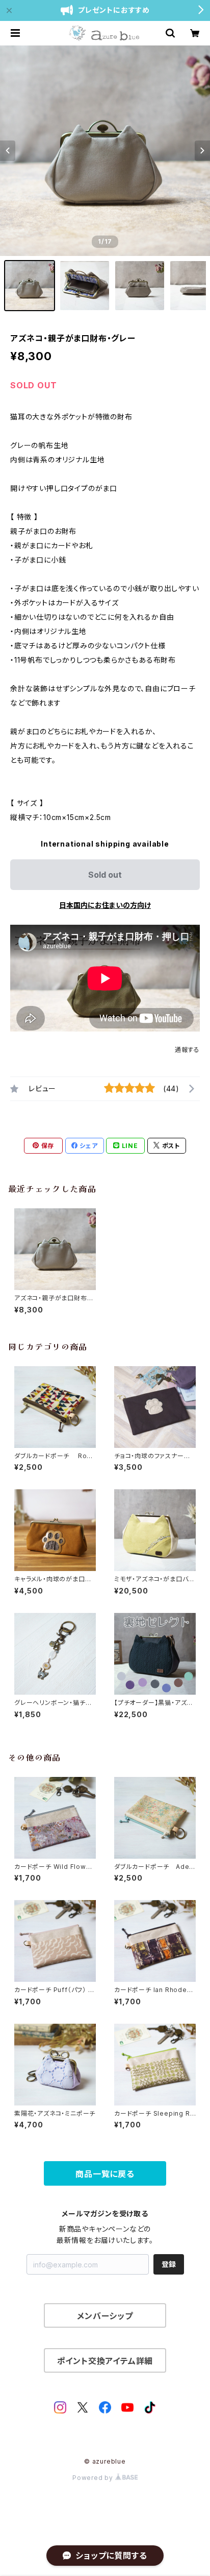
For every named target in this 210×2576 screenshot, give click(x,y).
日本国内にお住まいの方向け (105, 905)
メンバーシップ (105, 2316)
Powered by (94, 2478)
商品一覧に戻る (105, 2174)
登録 (169, 2264)
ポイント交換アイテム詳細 (105, 2361)
